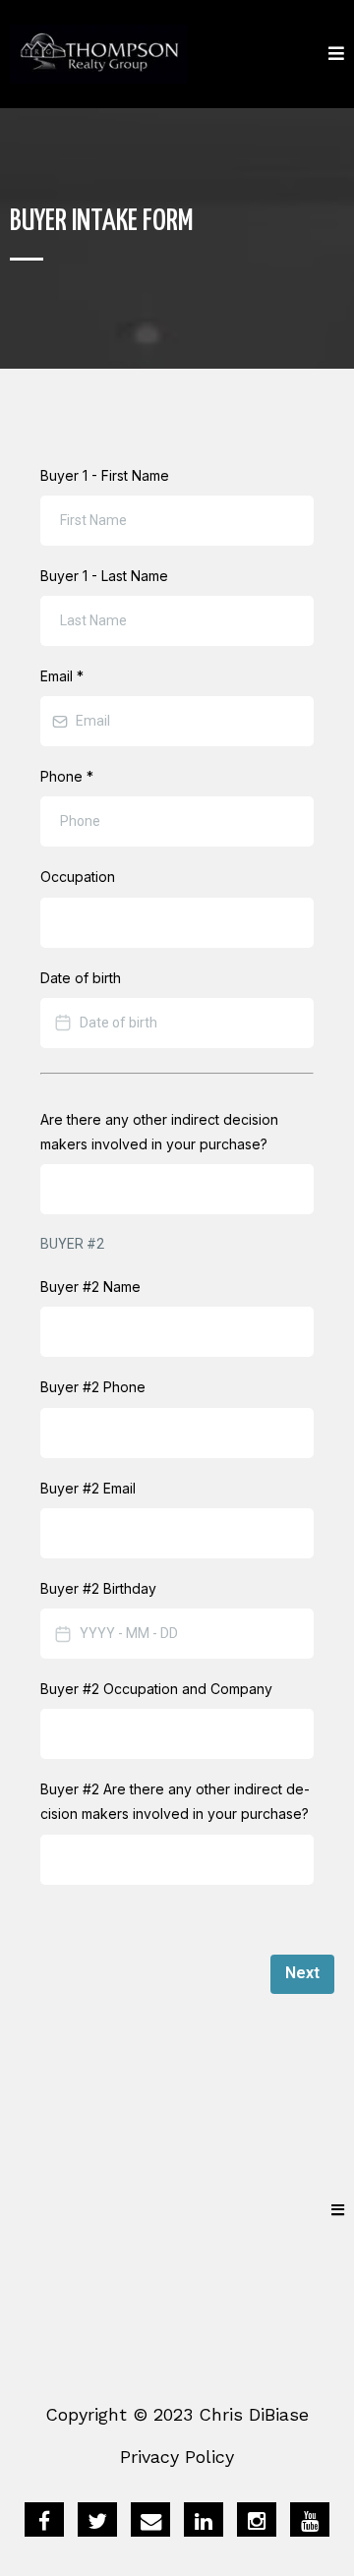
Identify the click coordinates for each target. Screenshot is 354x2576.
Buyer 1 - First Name (105, 475)
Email (62, 676)
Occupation (78, 877)
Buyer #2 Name (90, 1287)
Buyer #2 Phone (93, 1387)
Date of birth (81, 978)
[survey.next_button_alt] (302, 1974)
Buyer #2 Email (88, 1488)
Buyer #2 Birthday (98, 1588)
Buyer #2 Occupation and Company (156, 1689)
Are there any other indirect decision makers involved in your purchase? (159, 1132)
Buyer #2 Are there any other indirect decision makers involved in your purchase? (175, 1801)
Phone (67, 776)
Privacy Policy (177, 2457)
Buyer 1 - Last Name (104, 576)
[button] (336, 55)
